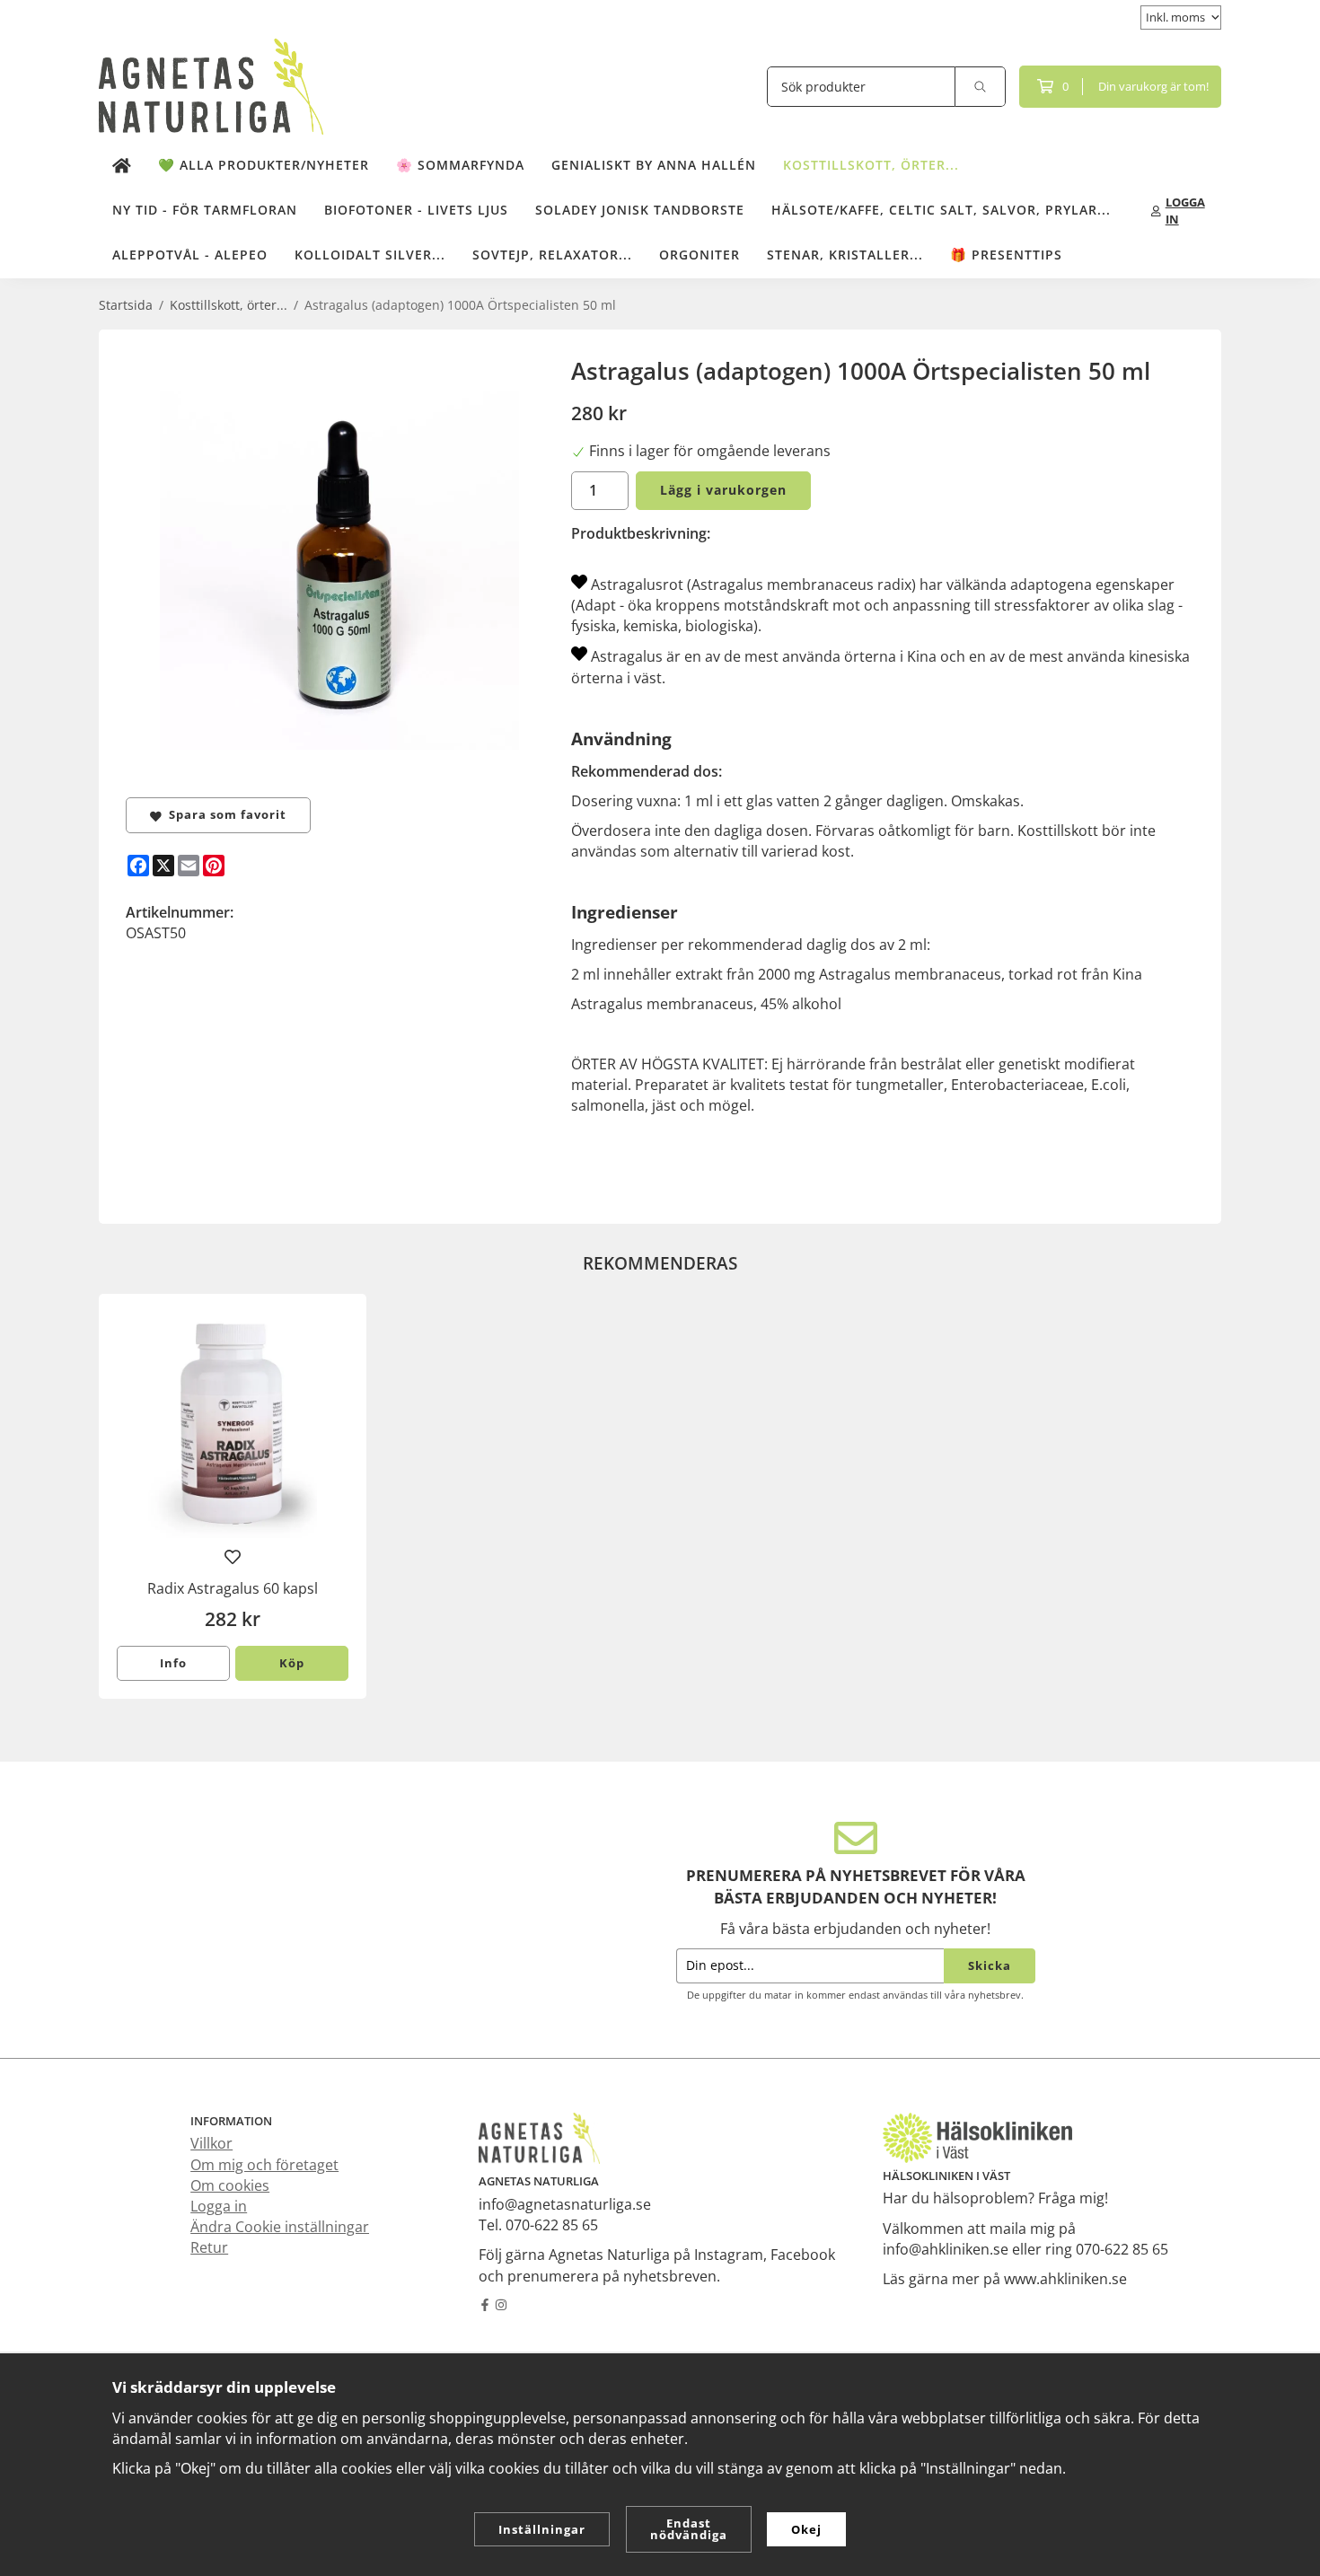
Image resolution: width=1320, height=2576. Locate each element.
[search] (981, 87)
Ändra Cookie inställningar (280, 2227)
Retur (209, 2247)
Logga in (219, 2206)
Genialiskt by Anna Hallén (654, 165)
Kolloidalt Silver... (370, 255)
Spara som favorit (224, 814)
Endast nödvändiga (689, 2529)
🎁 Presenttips (1006, 255)
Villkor (211, 2143)
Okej (806, 2529)
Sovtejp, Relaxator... (552, 255)
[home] (122, 166)
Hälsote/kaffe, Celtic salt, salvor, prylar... (941, 210)
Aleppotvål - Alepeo (190, 255)
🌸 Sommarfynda (460, 165)
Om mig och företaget (264, 2165)
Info (173, 1663)
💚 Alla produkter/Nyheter (264, 165)
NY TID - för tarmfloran (205, 210)
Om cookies (230, 2185)
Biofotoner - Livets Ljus (416, 210)
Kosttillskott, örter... (871, 165)
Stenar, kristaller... (845, 255)
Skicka (990, 1965)
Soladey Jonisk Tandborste (640, 210)
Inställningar (542, 2529)
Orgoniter (700, 255)
